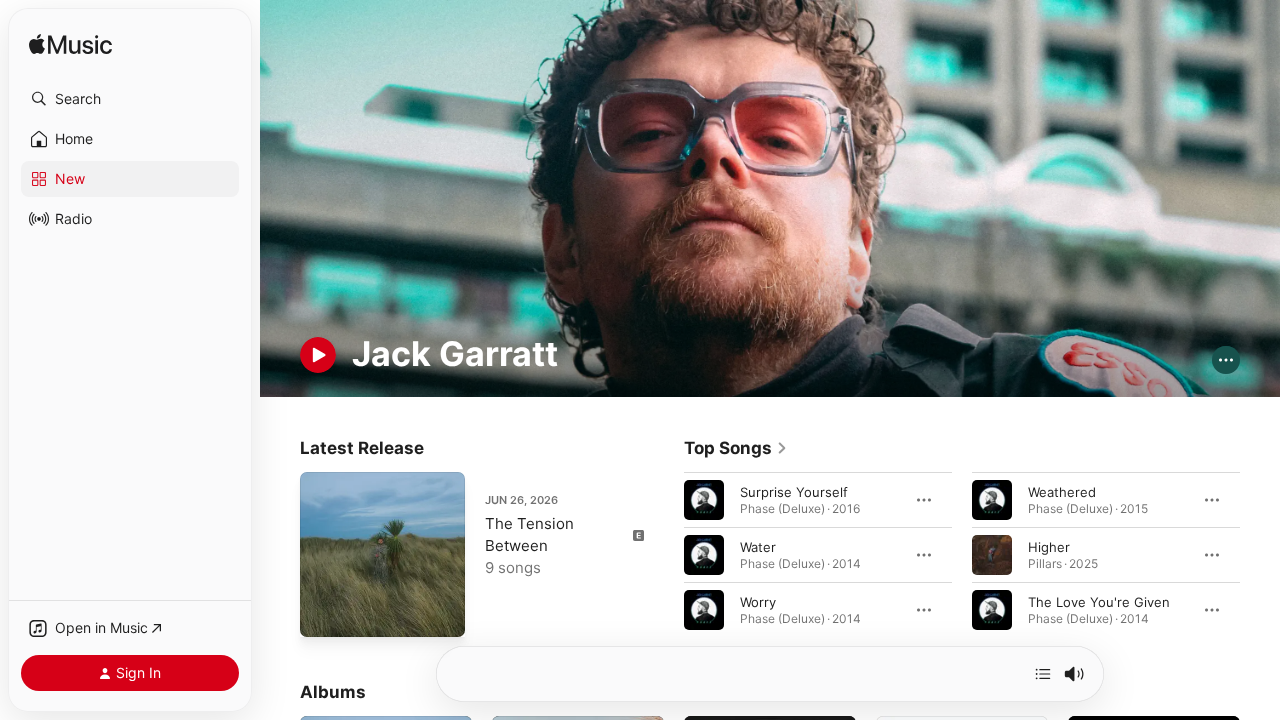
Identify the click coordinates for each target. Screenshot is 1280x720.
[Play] (318, 355)
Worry (758, 601)
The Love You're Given (1099, 601)
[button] (130, 99)
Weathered (1062, 491)
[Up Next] (1043, 674)
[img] (70, 45)
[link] (736, 448)
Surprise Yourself (794, 491)
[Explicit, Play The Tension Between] (325, 612)
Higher (1049, 546)
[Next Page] (1260, 554)
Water (758, 546)
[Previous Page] (664, 554)
